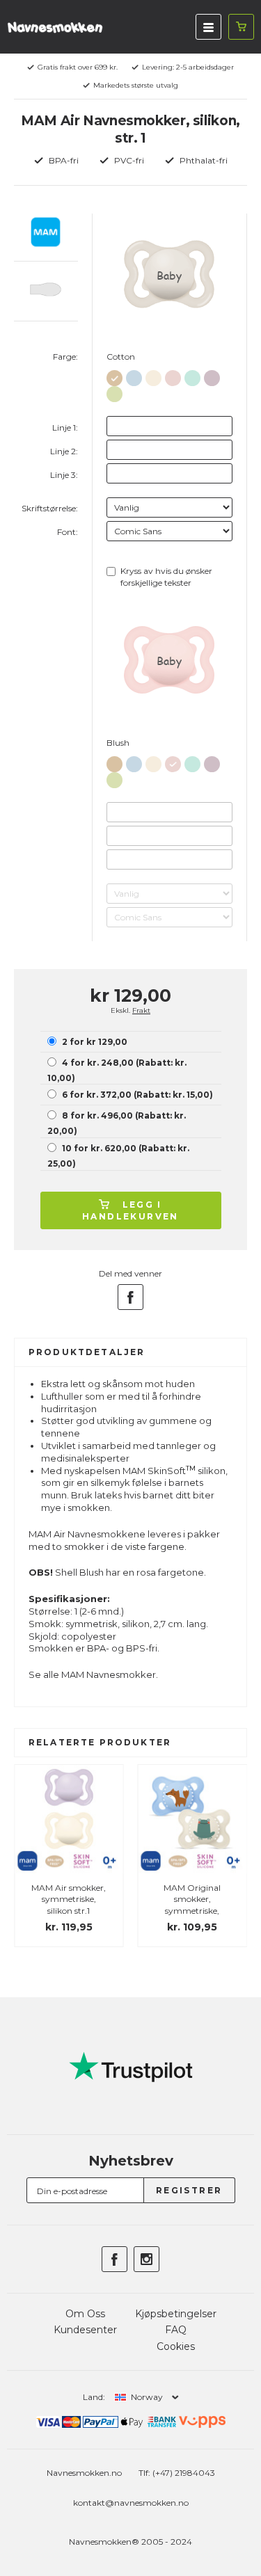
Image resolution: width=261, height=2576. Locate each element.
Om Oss (85, 2314)
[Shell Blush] (153, 375)
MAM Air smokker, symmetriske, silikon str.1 (69, 1899)
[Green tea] (114, 391)
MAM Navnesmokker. (110, 1674)
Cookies (176, 2346)
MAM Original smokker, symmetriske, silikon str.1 (192, 1905)
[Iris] (212, 375)
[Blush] (173, 375)
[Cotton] (114, 375)
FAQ (176, 2330)
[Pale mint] (192, 375)
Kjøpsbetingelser (176, 2314)
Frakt (141, 1010)
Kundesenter (85, 2330)
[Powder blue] (134, 375)
